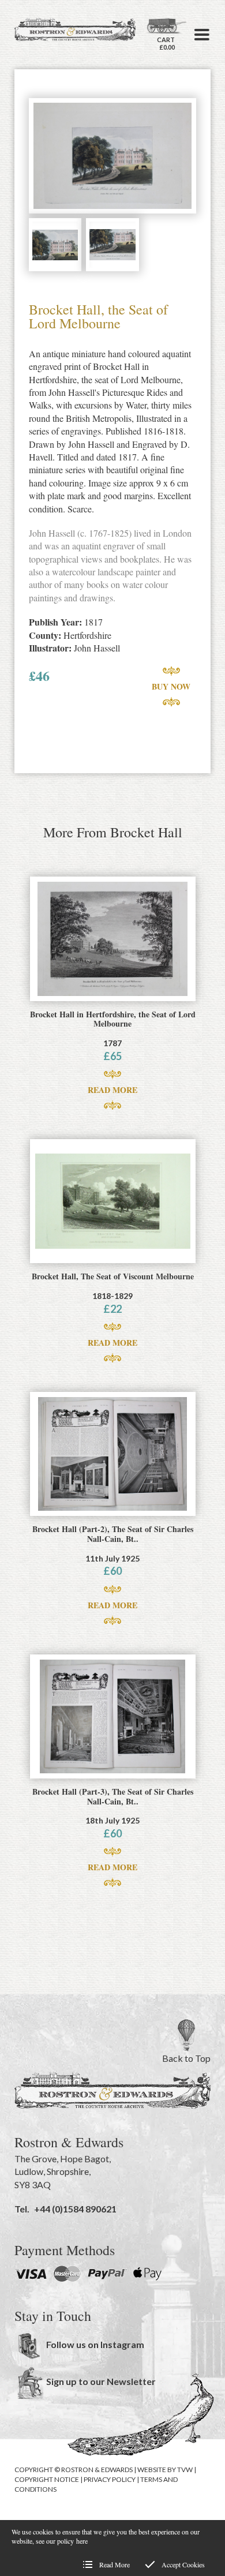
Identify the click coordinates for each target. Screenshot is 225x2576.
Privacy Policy (110, 2479)
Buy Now (171, 686)
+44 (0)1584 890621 (75, 2209)
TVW (185, 2470)
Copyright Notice (47, 2479)
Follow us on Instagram (95, 2344)
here (82, 2541)
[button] (202, 35)
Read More (112, 1090)
